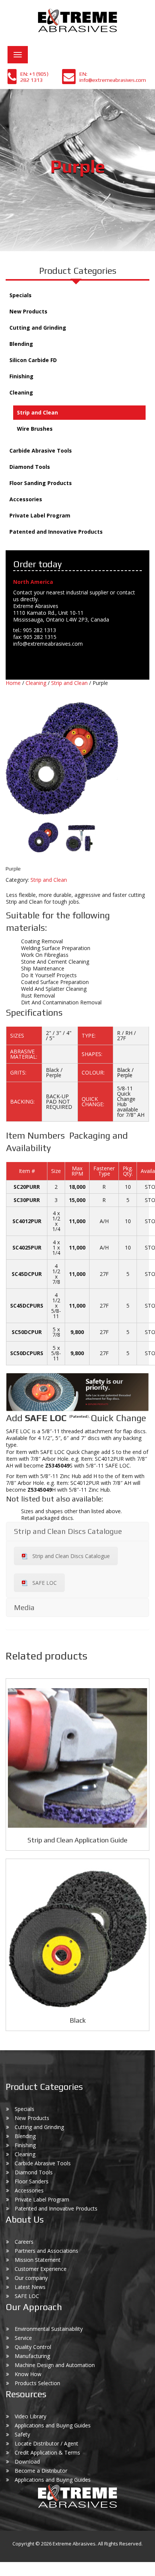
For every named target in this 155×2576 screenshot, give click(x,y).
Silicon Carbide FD (33, 360)
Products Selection (37, 2383)
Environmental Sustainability (49, 2329)
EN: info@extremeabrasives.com (113, 77)
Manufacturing (32, 2356)
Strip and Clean (37, 412)
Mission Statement (38, 2260)
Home (13, 683)
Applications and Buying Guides (53, 2425)
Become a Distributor (41, 2471)
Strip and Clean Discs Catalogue (71, 1556)
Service (23, 2338)
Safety (22, 2434)
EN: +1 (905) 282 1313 (34, 77)
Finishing (21, 376)
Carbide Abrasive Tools (41, 451)
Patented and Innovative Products (56, 532)
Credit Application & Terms (47, 2452)
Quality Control (33, 2347)
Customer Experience (41, 2269)
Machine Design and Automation (55, 2365)
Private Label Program (40, 515)
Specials (21, 295)
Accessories (26, 499)
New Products (28, 311)
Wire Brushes (35, 429)
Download (27, 2462)
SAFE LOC (45, 1583)
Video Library (30, 2416)
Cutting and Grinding (38, 328)
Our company (31, 2278)
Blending (21, 344)
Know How (28, 2374)
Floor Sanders (32, 2181)
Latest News (30, 2287)
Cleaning (21, 392)
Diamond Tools (30, 467)
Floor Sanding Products (41, 483)
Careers (24, 2242)
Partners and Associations (46, 2251)
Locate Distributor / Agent (46, 2443)
